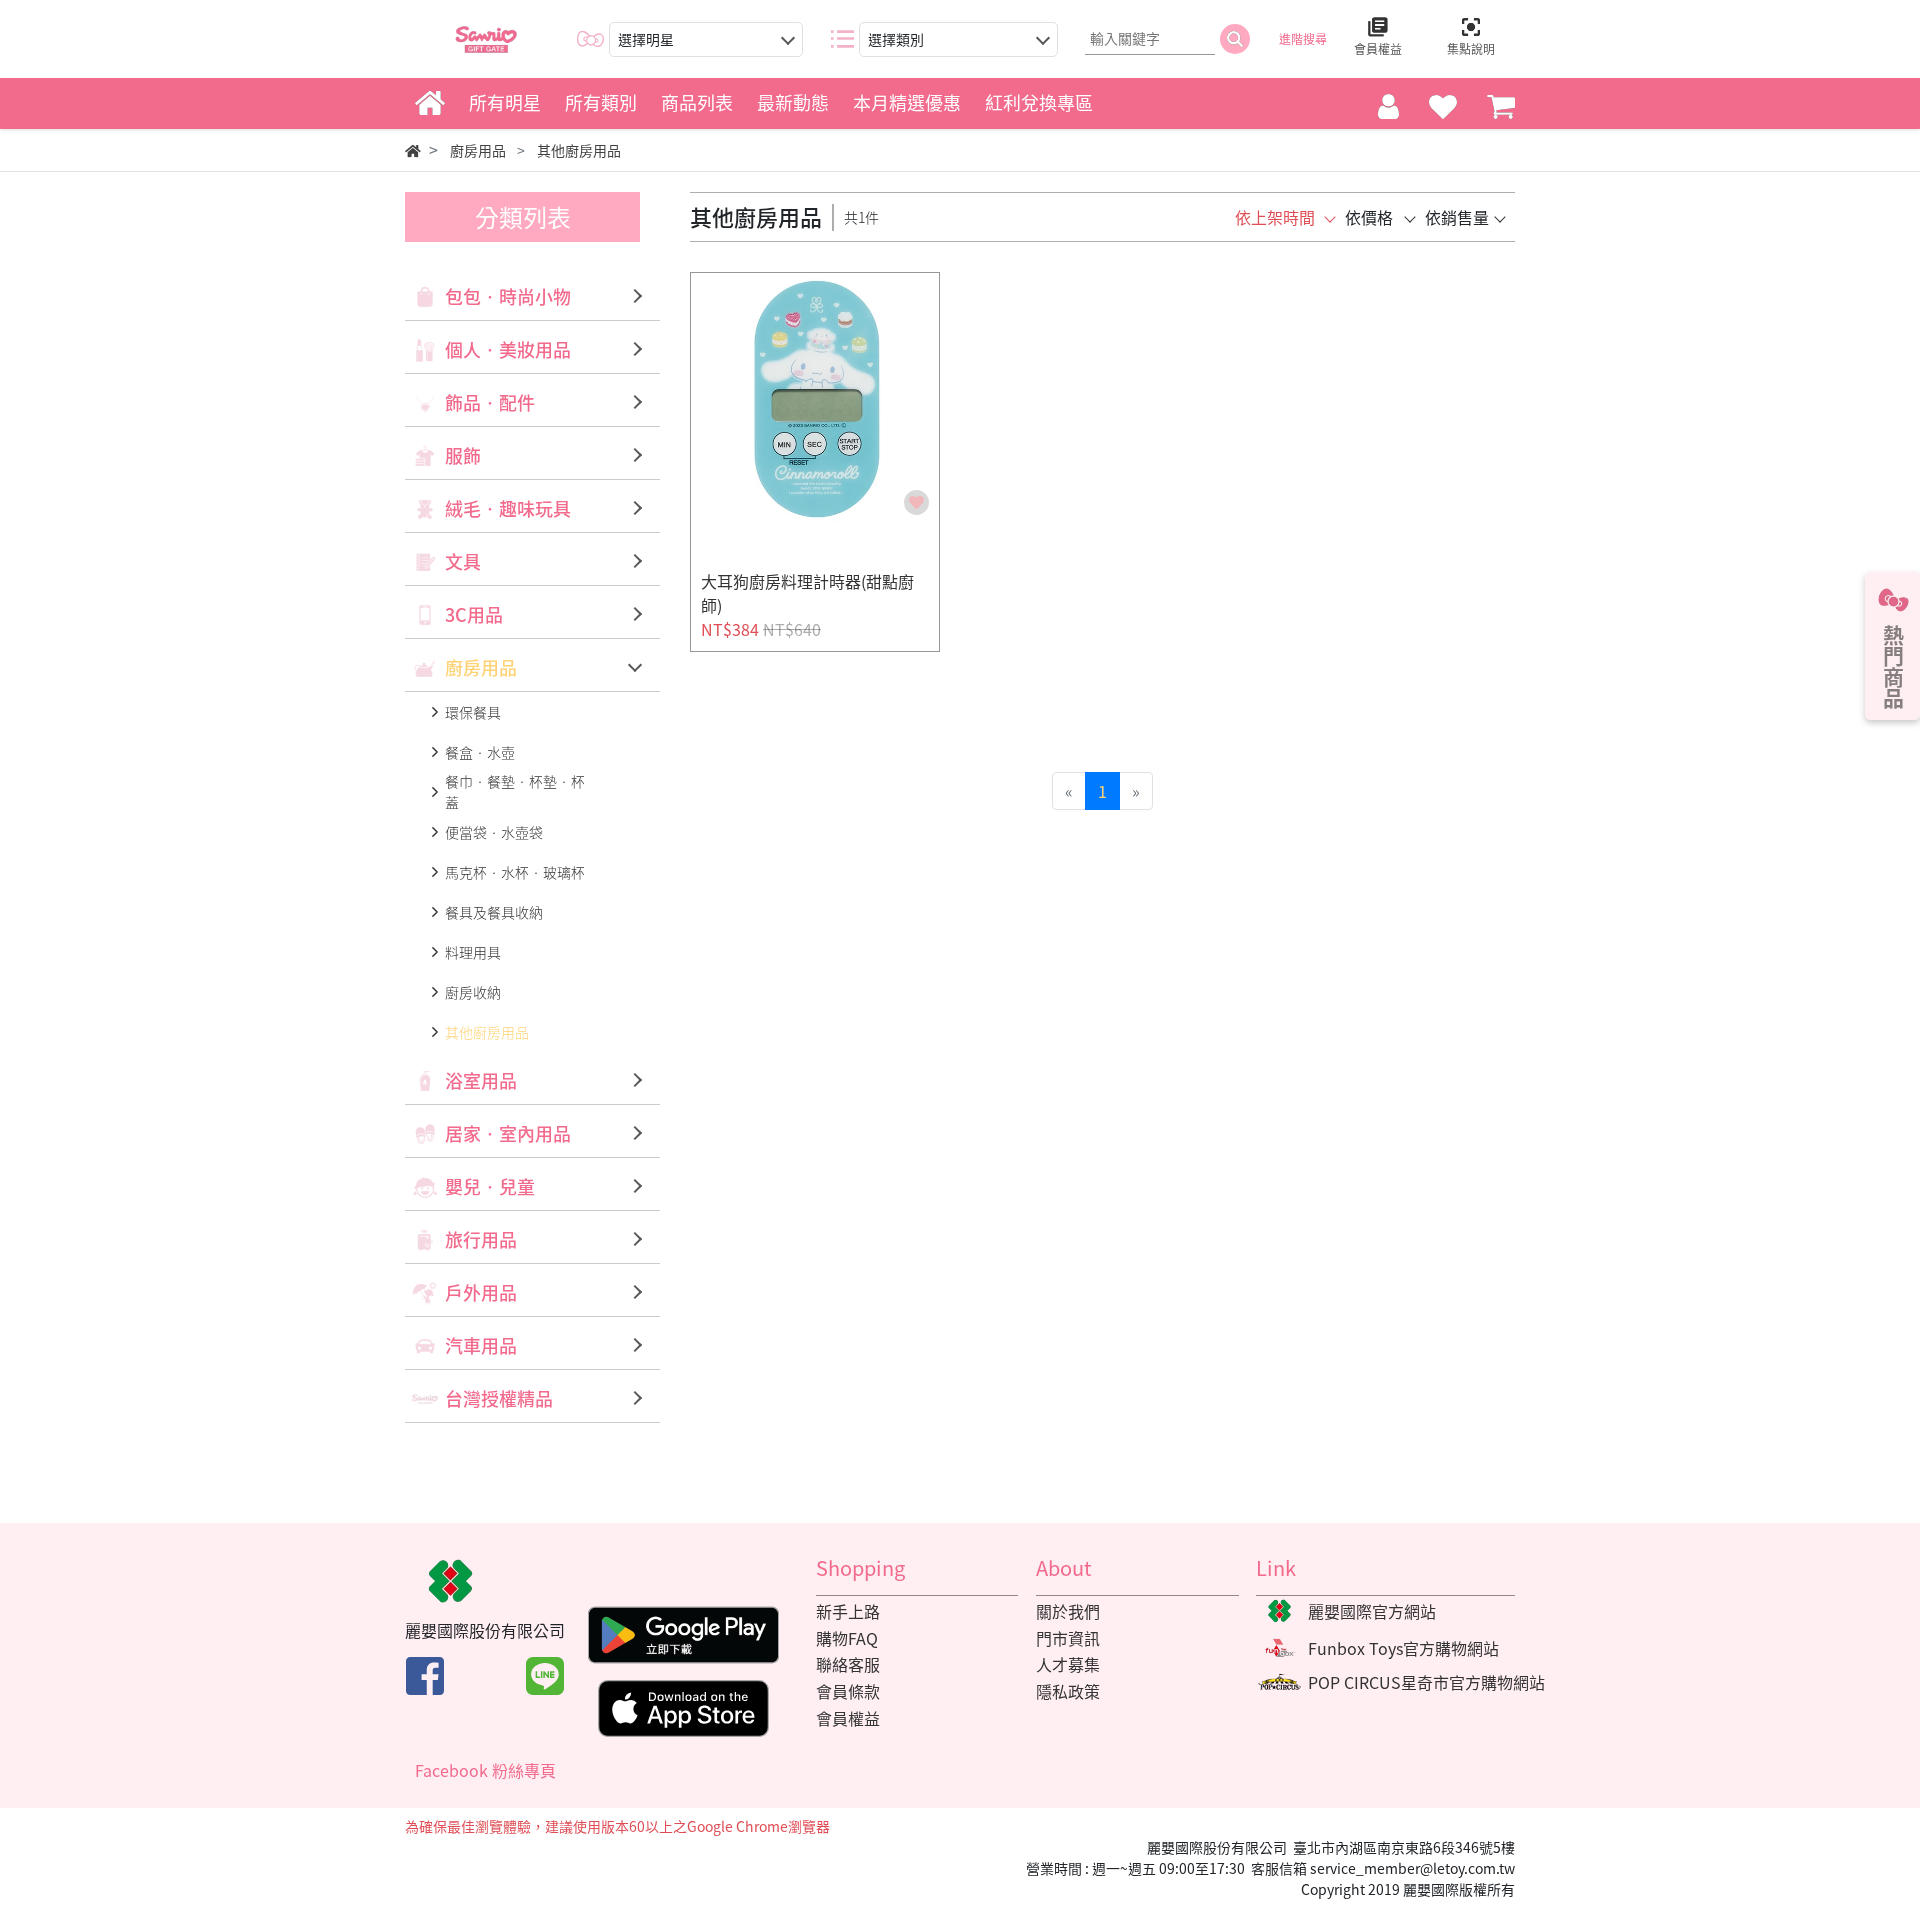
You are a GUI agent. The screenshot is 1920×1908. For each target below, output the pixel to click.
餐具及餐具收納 (494, 912)
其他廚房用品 (487, 1032)
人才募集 (1068, 1664)
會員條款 (848, 1691)
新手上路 (848, 1611)
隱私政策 (1068, 1691)
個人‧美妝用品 (508, 349)
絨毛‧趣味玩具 (508, 508)
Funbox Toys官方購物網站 (1403, 1648)
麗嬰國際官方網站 (1372, 1611)
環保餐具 (473, 712)
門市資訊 (1068, 1638)
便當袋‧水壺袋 (494, 832)
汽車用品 (481, 1345)
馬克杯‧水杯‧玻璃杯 (515, 872)
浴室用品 (481, 1080)
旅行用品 (481, 1239)
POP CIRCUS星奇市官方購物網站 (1426, 1682)
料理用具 (473, 952)
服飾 (463, 455)
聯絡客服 (848, 1664)
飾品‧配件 (490, 402)
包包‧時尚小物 (508, 296)
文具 (463, 561)
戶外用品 (481, 1292)
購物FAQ (847, 1638)
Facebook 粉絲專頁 (485, 1770)
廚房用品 (481, 667)
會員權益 (848, 1718)
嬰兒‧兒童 (490, 1186)
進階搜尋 (1303, 39)
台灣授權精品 (499, 1398)
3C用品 (474, 614)
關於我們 (1068, 1611)
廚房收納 (473, 992)
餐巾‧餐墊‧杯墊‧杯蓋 (515, 791)
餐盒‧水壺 (480, 752)
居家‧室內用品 (508, 1133)
